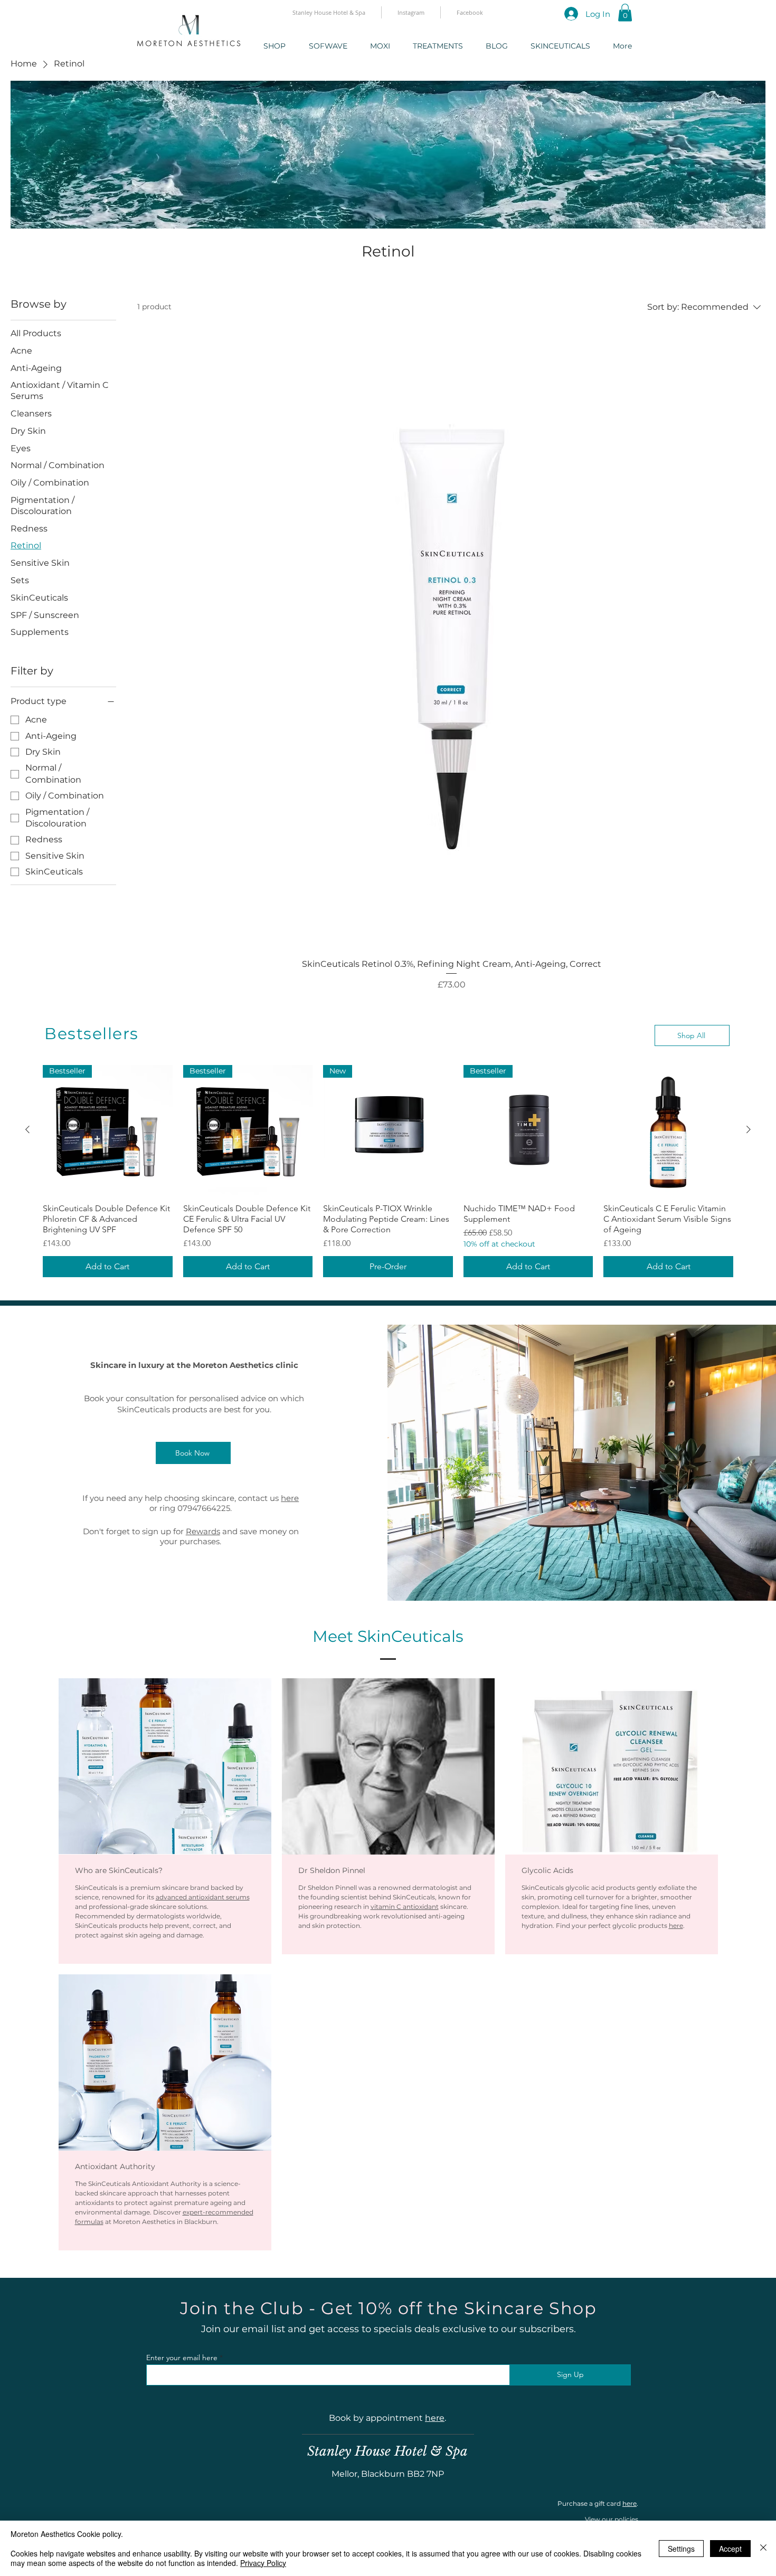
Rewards (203, 1531)
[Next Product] (749, 1129)
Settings (681, 2549)
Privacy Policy (263, 2563)
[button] (625, 12)
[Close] (763, 2548)
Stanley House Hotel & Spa (387, 2451)
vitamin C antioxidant (405, 1907)
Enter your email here (182, 2358)
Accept (730, 2549)
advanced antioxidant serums (203, 1897)
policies (626, 2519)
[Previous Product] (27, 1129)
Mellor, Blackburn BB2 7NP (388, 2474)
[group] (388, 1171)
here (290, 1498)
